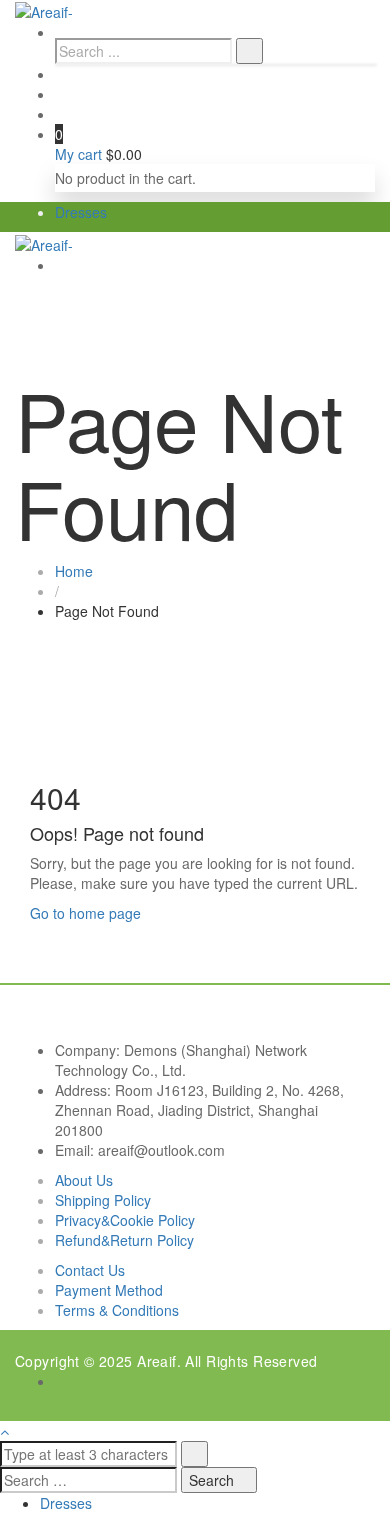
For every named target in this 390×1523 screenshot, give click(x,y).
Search (213, 1480)
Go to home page (85, 913)
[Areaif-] (44, 10)
